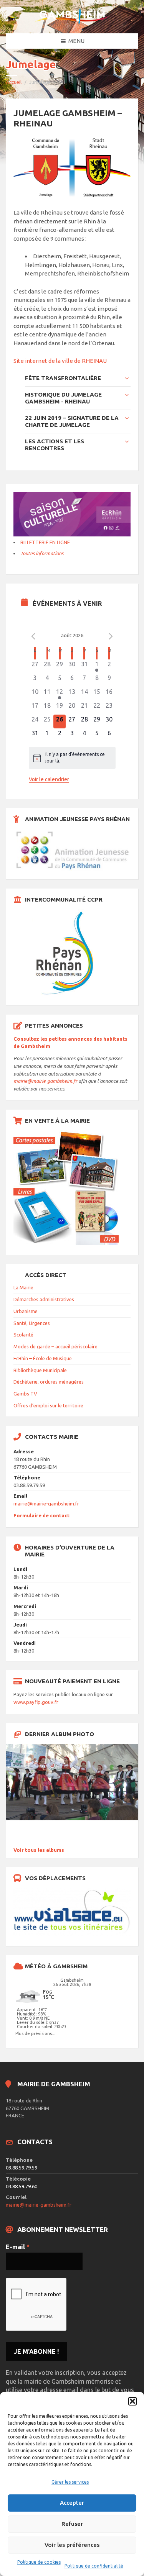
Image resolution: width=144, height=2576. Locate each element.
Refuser (72, 2524)
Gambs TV (25, 1394)
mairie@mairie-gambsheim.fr (45, 1081)
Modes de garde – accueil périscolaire (55, 1346)
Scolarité (23, 1335)
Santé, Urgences (32, 1323)
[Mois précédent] (33, 636)
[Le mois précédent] (111, 636)
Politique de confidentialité (94, 2566)
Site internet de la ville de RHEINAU (60, 361)
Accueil (14, 82)
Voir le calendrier (49, 779)
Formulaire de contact (41, 1515)
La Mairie (23, 1287)
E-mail (18, 2247)
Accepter (72, 2503)
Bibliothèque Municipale (40, 1370)
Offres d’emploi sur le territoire (48, 1405)
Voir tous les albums (39, 1850)
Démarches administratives (44, 1299)
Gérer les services (70, 2482)
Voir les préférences (72, 2545)
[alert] (72, 758)
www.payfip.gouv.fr (36, 1702)
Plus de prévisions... (35, 2033)
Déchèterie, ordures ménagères (49, 1382)
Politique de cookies (39, 2562)
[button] (132, 2401)
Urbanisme (26, 1311)
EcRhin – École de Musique (43, 1358)
